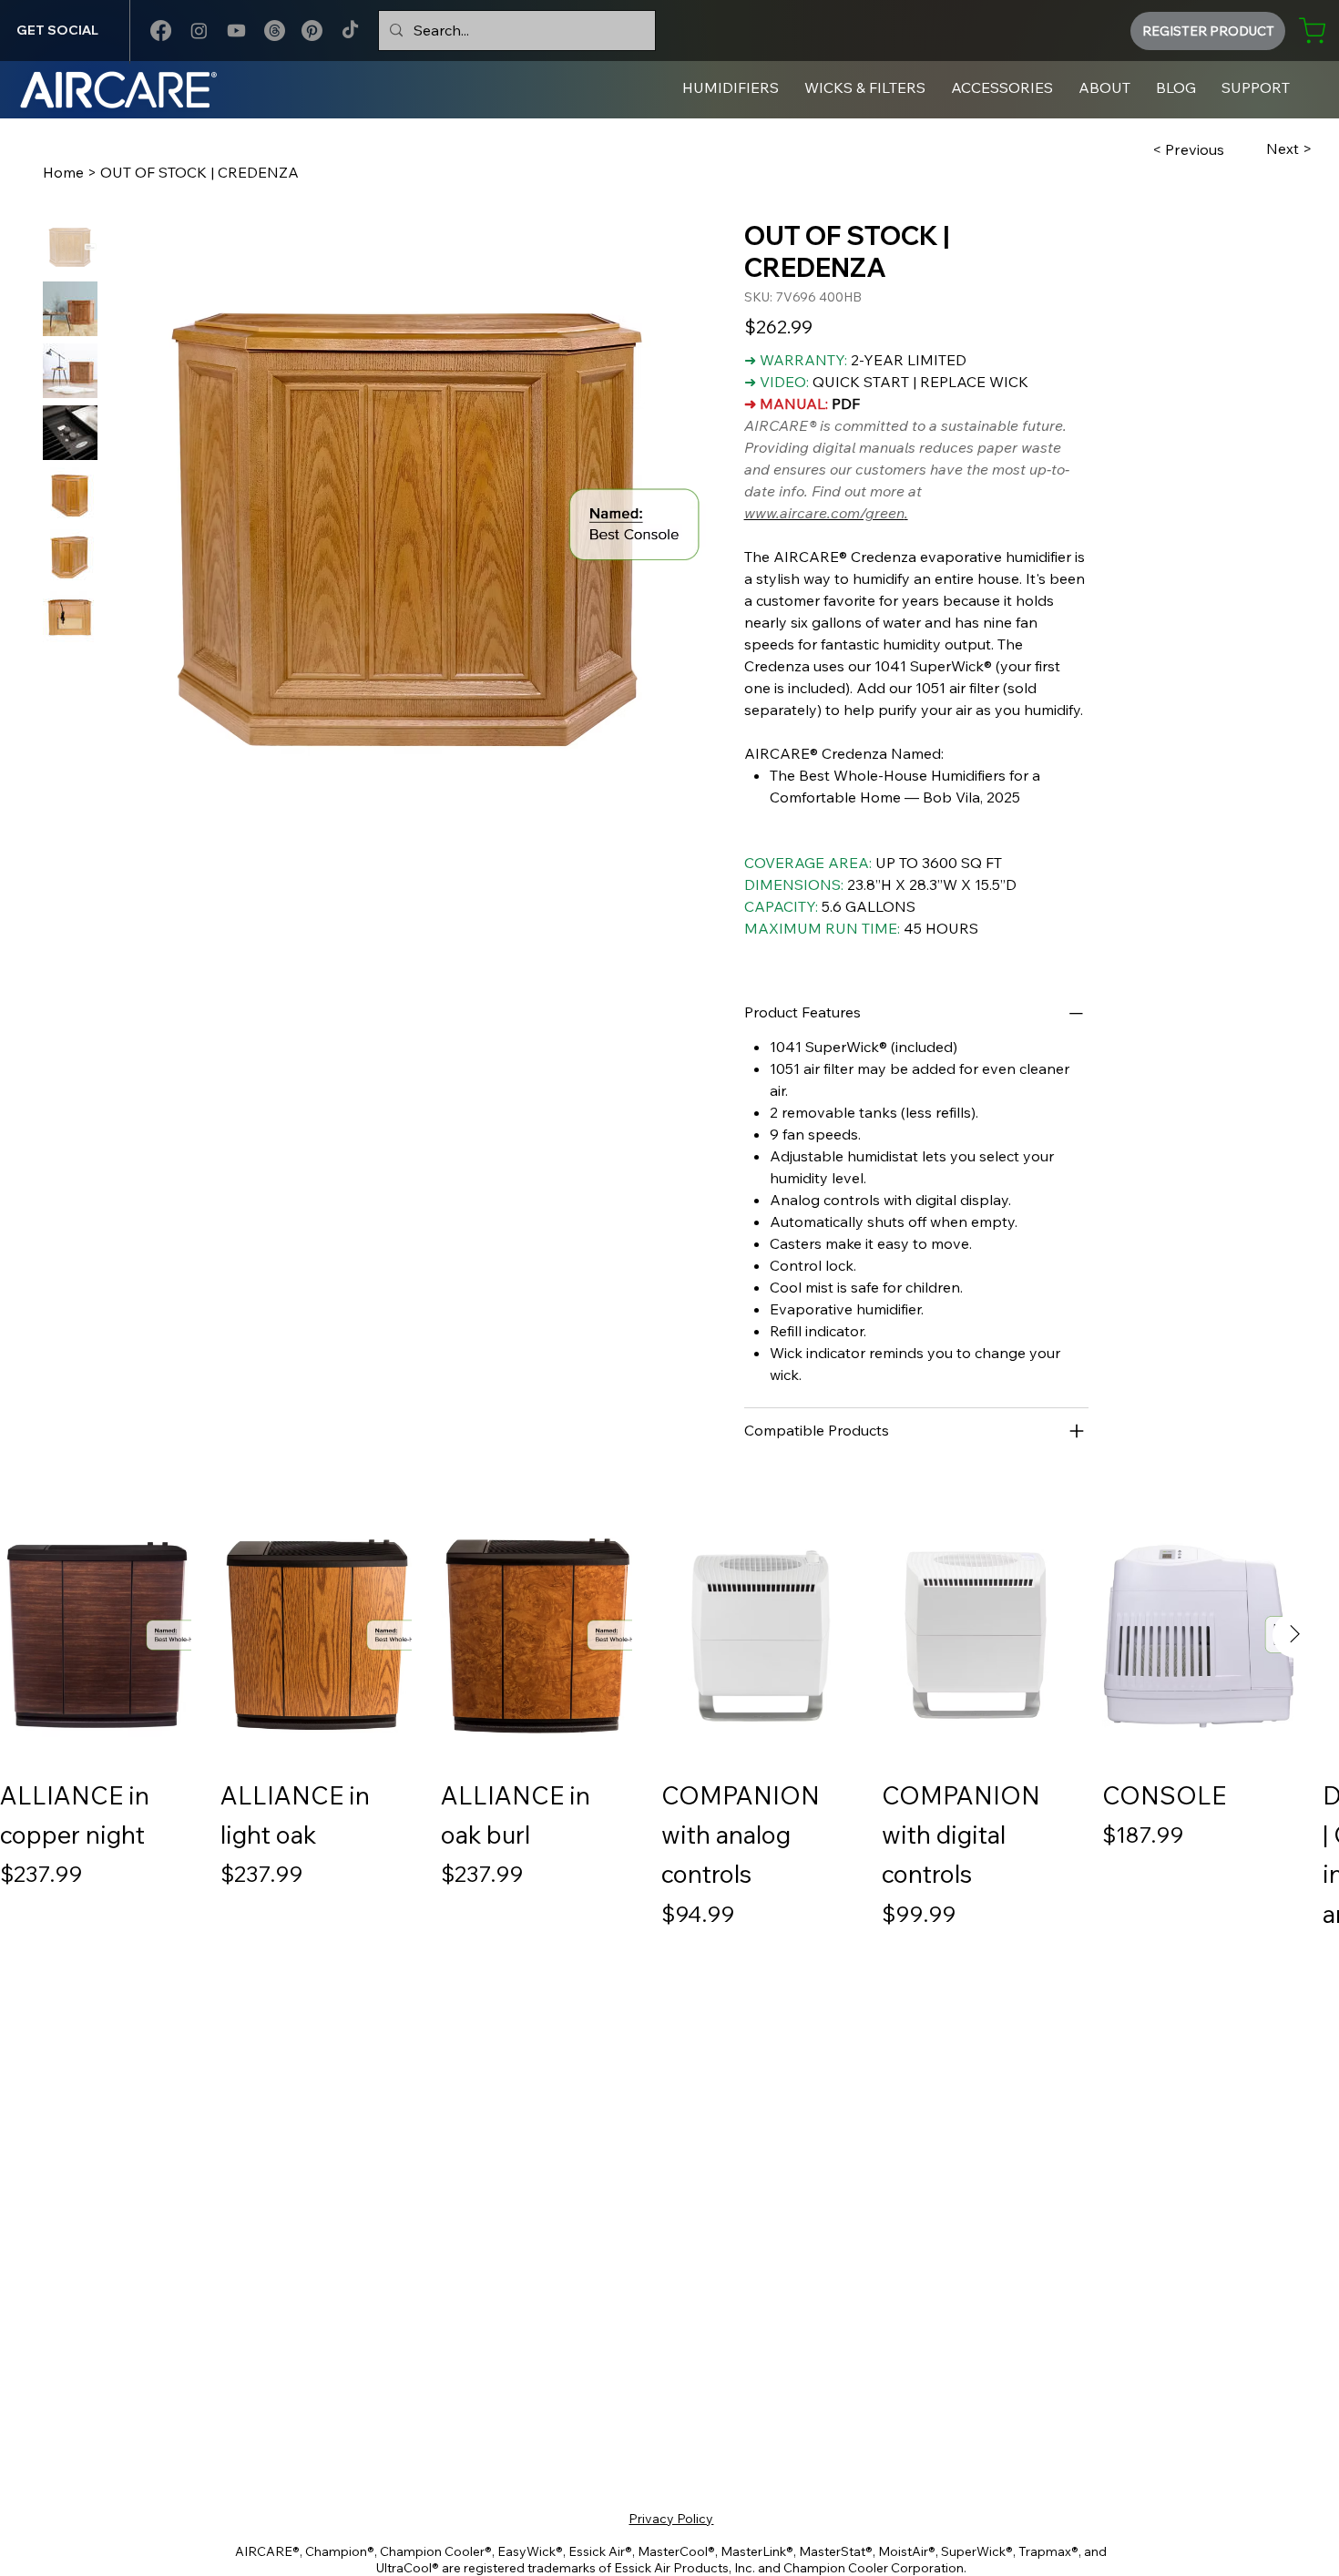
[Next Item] (1295, 1635)
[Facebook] (161, 31)
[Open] (1077, 1431)
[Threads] (275, 31)
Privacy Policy (671, 2519)
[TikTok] (350, 31)
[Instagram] (199, 31)
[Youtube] (236, 31)
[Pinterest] (312, 31)
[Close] (1077, 1013)
